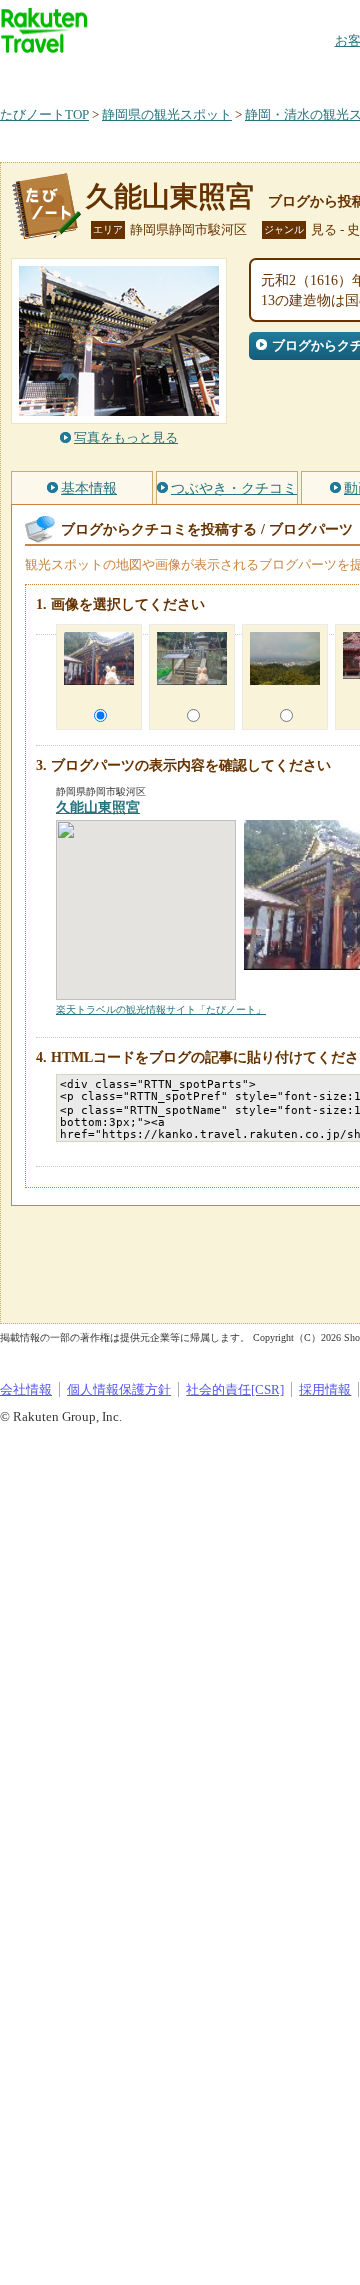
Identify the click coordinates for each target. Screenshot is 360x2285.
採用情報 (325, 1389)
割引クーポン (316, 74)
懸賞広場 (234, 74)
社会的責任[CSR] (235, 1389)
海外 (152, 74)
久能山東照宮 (170, 196)
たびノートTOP (44, 114)
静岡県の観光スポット (167, 114)
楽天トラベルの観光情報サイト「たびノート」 (161, 1009)
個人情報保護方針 (119, 1389)
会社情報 (26, 1389)
